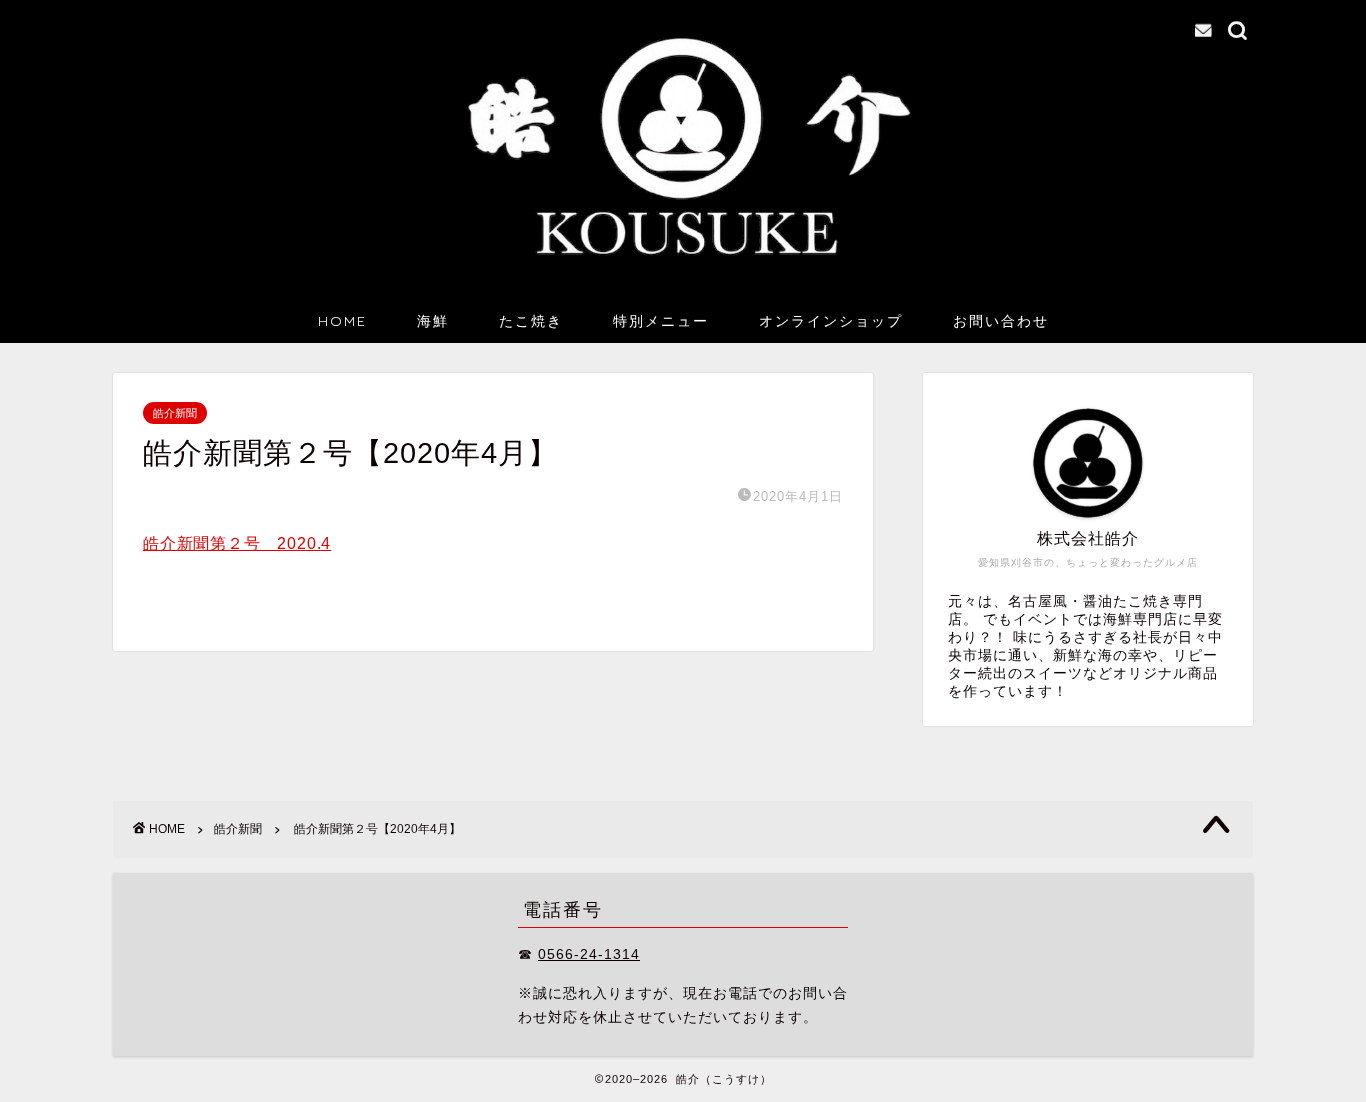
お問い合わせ (1001, 321)
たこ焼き (531, 321)
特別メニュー (661, 321)
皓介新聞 (175, 413)
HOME (342, 321)
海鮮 (433, 321)
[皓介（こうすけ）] (683, 272)
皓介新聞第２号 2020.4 (237, 543)
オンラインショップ (831, 321)
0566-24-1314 (589, 954)
